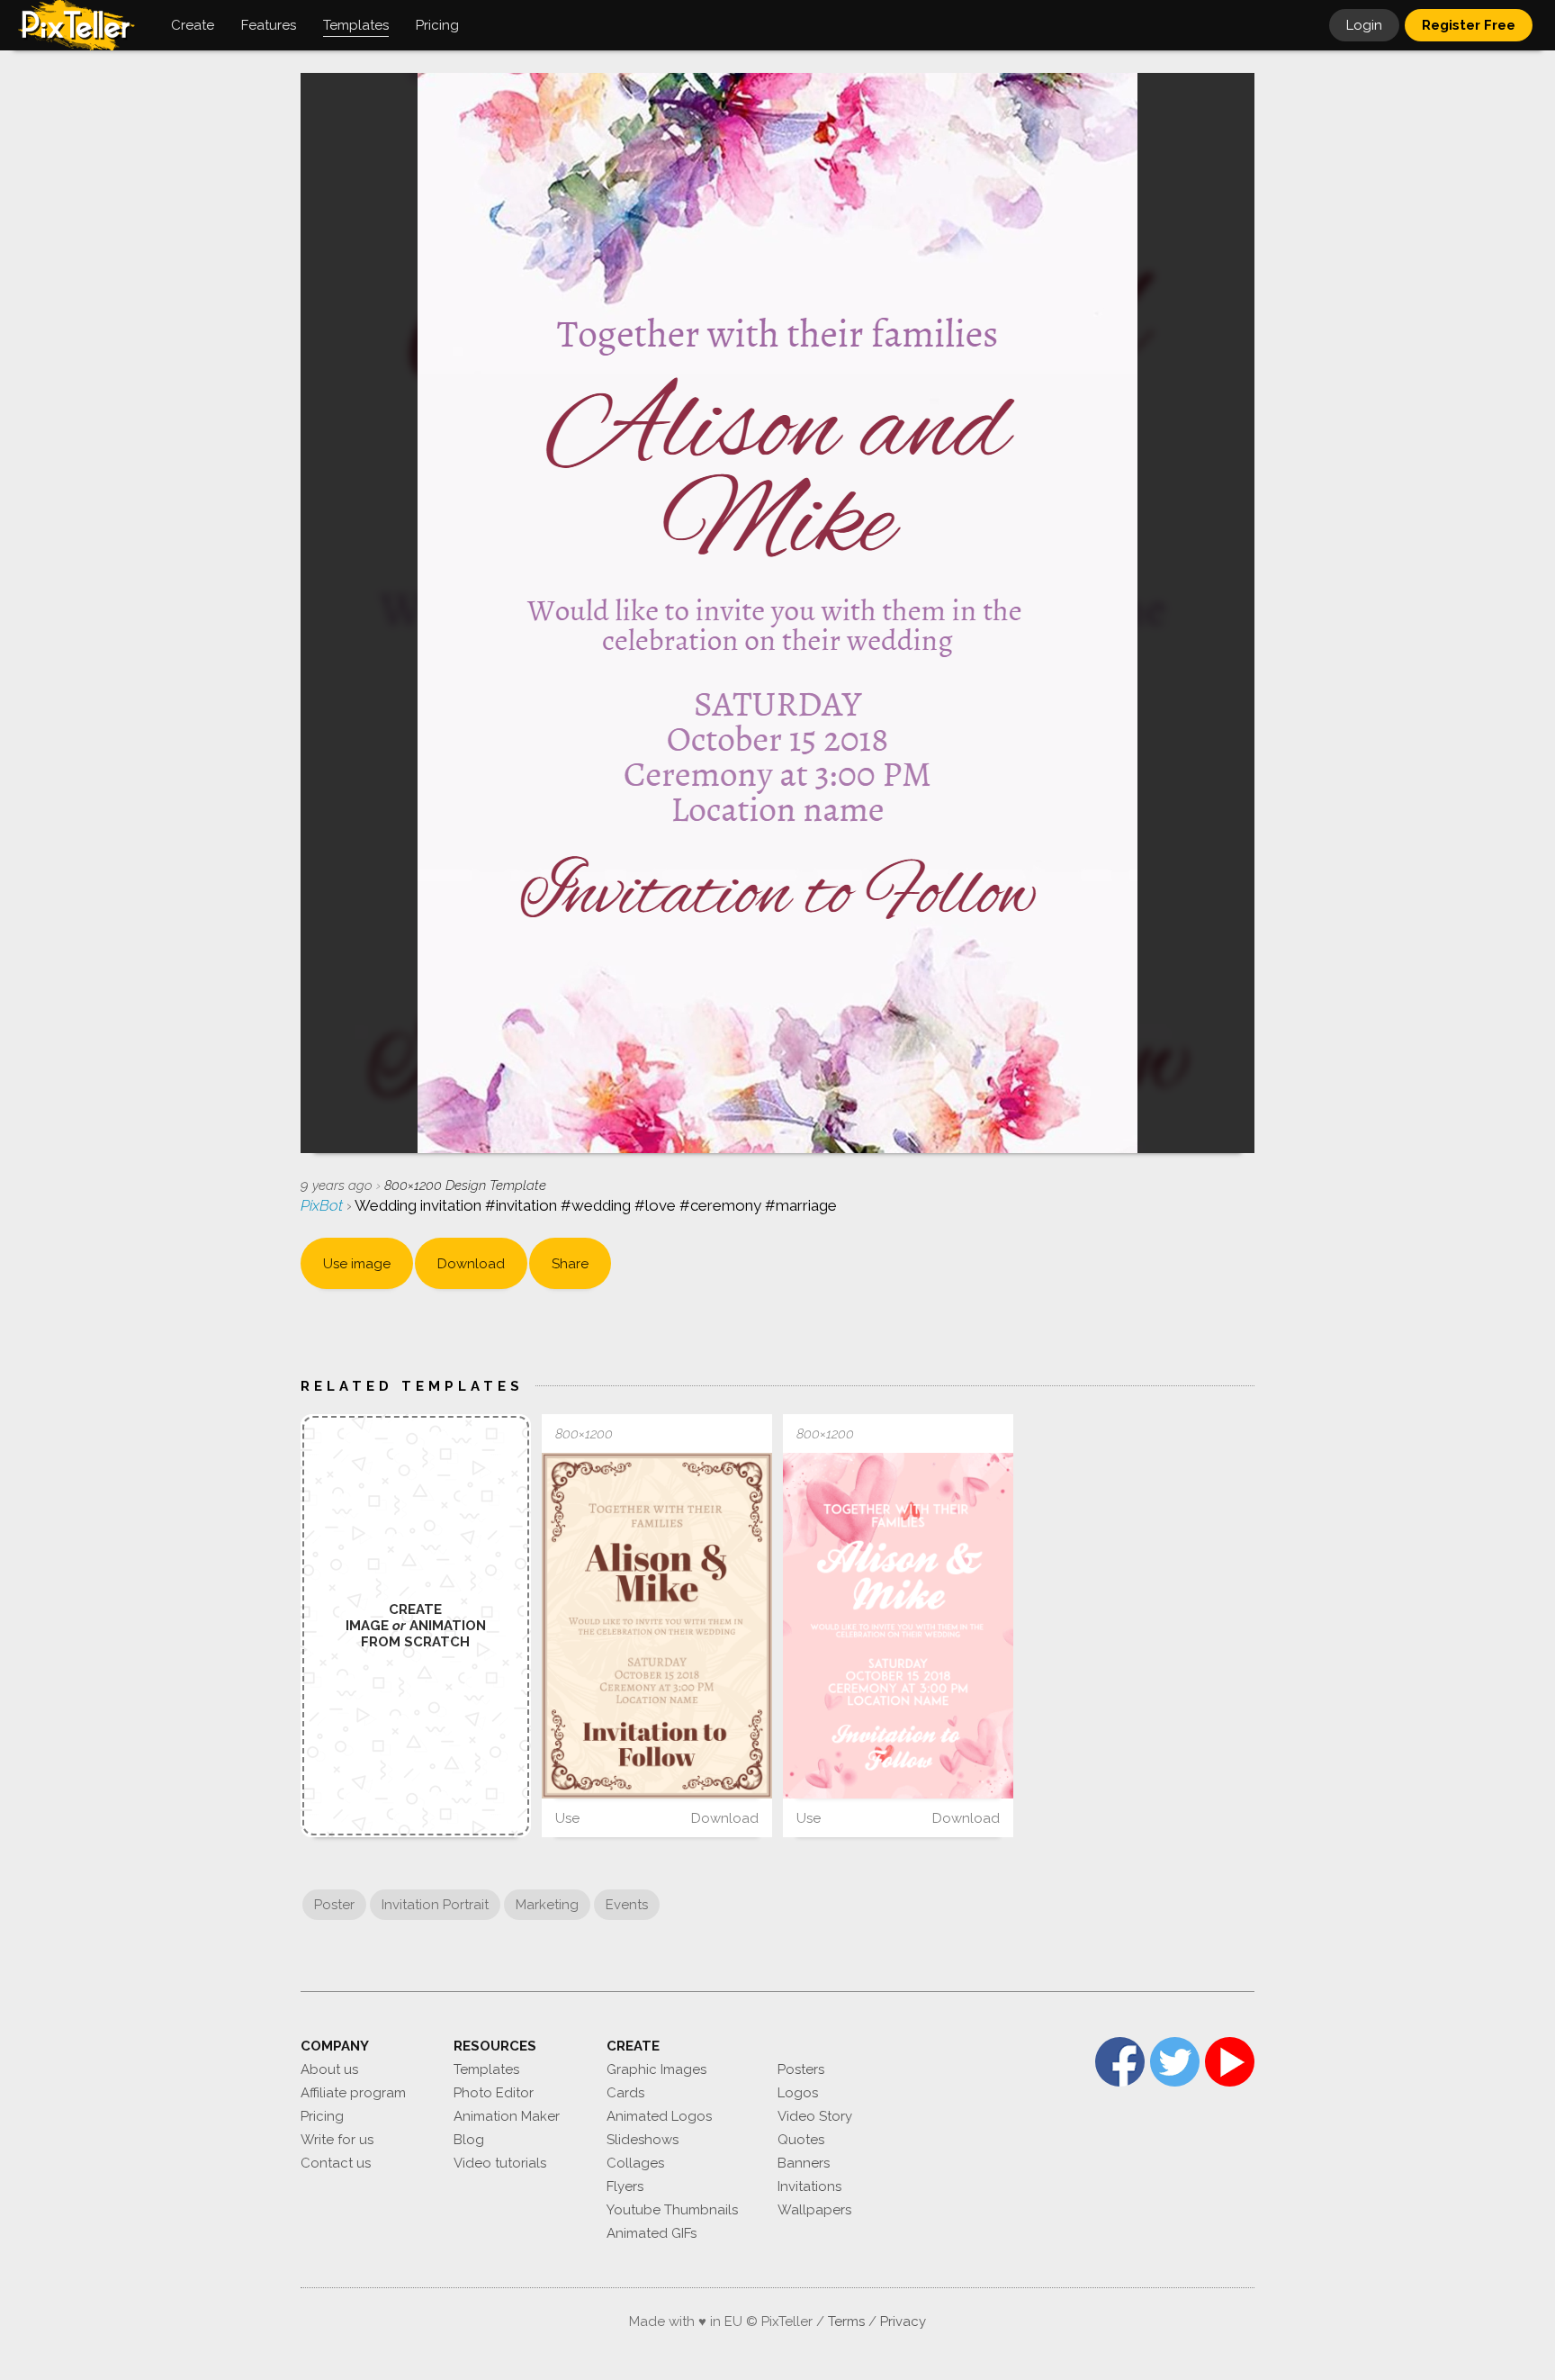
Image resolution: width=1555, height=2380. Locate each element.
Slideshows (643, 2140)
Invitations (809, 2186)
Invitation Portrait (435, 1905)
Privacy (903, 2321)
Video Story (815, 2116)
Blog (469, 2140)
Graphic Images (656, 2069)
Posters (801, 2069)
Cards (625, 2093)
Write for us (337, 2140)
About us (329, 2069)
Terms (846, 2321)
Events (627, 1905)
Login (1364, 25)
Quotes (801, 2140)
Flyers (625, 2186)
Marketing (547, 1905)
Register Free (1469, 25)
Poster (334, 1905)
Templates (486, 2069)
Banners (804, 2163)
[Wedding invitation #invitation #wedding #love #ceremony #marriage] (657, 1626)
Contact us (336, 2163)
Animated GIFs (652, 2233)
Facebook (1120, 2062)
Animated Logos (659, 2116)
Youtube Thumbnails (672, 2210)
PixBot (324, 1205)
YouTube (1230, 2062)
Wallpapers (814, 2210)
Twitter (1175, 2062)
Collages (635, 2163)
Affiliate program (353, 2093)
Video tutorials (500, 2163)
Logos (798, 2093)
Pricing (322, 2116)
